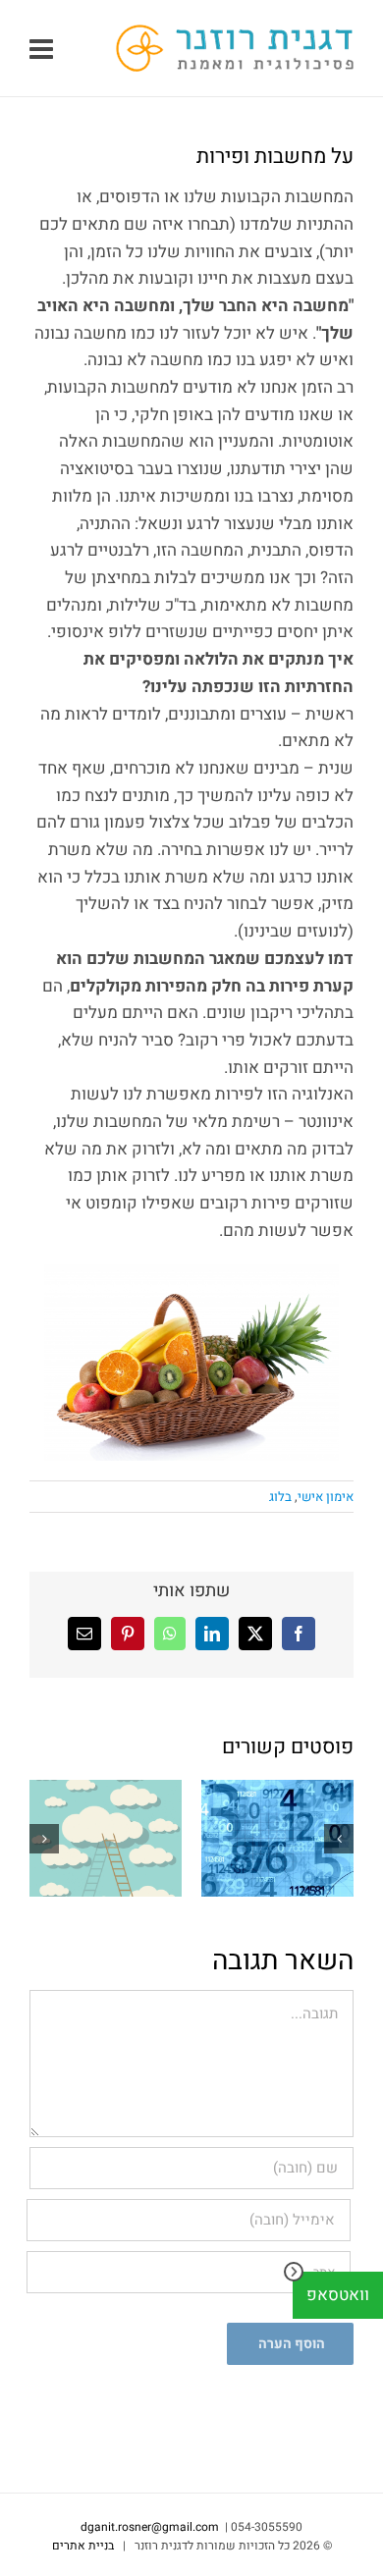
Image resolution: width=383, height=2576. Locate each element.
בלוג (280, 1497)
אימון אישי (326, 1497)
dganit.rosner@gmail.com (150, 2527)
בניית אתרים (83, 2546)
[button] (339, 1839)
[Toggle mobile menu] (43, 49)
